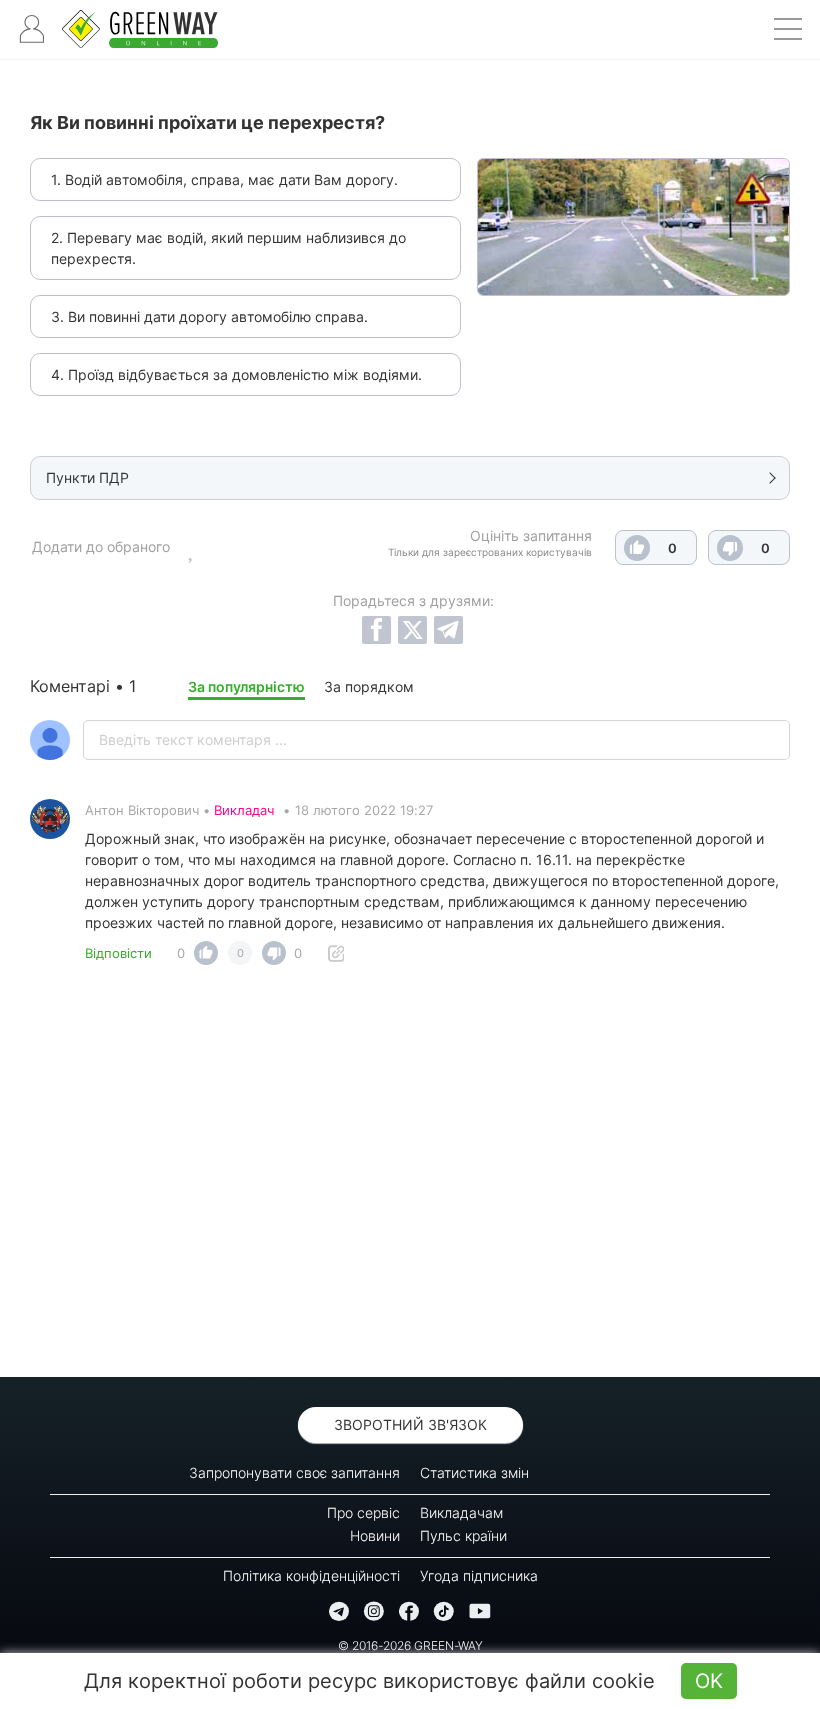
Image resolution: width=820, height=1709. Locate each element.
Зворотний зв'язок (410, 1424)
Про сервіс (363, 1512)
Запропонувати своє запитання (294, 1472)
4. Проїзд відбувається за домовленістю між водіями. (236, 374)
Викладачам (461, 1512)
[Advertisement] (410, 1177)
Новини (375, 1535)
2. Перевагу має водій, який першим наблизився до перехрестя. (228, 248)
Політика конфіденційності (311, 1575)
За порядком (369, 686)
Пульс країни (463, 1535)
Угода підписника (479, 1575)
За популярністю (246, 686)
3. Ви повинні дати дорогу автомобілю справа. (209, 316)
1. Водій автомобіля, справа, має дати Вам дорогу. (224, 179)
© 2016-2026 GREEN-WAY (410, 1645)
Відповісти (118, 953)
